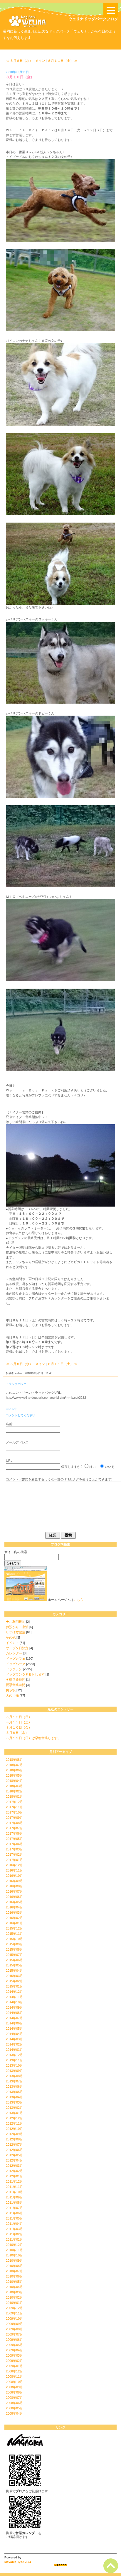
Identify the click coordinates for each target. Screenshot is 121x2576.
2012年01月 (14, 2176)
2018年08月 (14, 1760)
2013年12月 (14, 2055)
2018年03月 (14, 1786)
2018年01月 (14, 1797)
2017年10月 (14, 1812)
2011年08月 (14, 2203)
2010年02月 (14, 2297)
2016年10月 (14, 1876)
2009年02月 (14, 2361)
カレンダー (14, 1653)
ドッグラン (14, 1669)
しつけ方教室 (16, 1632)
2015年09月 (14, 1944)
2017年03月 (14, 1849)
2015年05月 (14, 1965)
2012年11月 (14, 2123)
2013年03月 (14, 2102)
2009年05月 (14, 2345)
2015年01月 (14, 1986)
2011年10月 (14, 2192)
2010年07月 (14, 2271)
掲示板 (11, 1690)
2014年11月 (14, 1997)
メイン (40, 61)
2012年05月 (14, 2155)
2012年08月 (14, 2139)
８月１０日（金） (19, 1727)
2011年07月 (14, 2208)
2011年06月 (14, 2213)
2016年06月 (14, 1897)
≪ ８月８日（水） (19, 61)
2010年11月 (14, 2250)
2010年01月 (14, 2303)
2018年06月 (14, 1770)
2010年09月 (14, 2261)
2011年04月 (14, 2224)
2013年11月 (14, 2060)
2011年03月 (14, 2229)
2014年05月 (14, 2029)
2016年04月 (14, 1907)
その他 (11, 1637)
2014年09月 (14, 2007)
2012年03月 (14, 2166)
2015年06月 (14, 1960)
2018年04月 (14, 1781)
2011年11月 (14, 2187)
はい (93, 1467)
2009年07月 (14, 2334)
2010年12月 (14, 2245)
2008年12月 (14, 2371)
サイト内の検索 (16, 1552)
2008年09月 (14, 2387)
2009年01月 (14, 2366)
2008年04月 (14, 2413)
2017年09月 (14, 1818)
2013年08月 (14, 2076)
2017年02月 (14, 1855)
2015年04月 (14, 1971)
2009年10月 (14, 2319)
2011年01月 (14, 2239)
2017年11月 (14, 1807)
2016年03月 (14, 1913)
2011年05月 (14, 2218)
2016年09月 (14, 1881)
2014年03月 (14, 2039)
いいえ (110, 1467)
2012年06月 (14, 2150)
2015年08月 (14, 1949)
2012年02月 (14, 2171)
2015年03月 (14, 1976)
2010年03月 (14, 2292)
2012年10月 (14, 2129)
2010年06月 (14, 2276)
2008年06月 (14, 2403)
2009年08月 (14, 2329)
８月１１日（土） (19, 1722)
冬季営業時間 (16, 1680)
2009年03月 (14, 2355)
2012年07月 (14, 2145)
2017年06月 (14, 1833)
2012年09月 (14, 2134)
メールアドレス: (18, 1442)
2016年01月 (14, 1923)
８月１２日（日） (19, 1717)
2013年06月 (14, 2087)
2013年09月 (14, 2071)
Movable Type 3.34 (18, 2562)
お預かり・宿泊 (17, 1627)
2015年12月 (14, 1928)
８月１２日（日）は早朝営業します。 (33, 1738)
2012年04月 (14, 2160)
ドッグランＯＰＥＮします (25, 1674)
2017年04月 (14, 1844)
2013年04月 (14, 2097)
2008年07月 (14, 2398)
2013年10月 (14, 2065)
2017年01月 (14, 1860)
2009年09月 (14, 2324)
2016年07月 (14, 1891)
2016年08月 (14, 1886)
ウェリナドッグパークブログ (93, 19)
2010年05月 (14, 2282)
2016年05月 (14, 1902)
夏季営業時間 (16, 1685)
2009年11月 (14, 2313)
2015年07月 (14, 1955)
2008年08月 (14, 2392)
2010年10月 (14, 2255)
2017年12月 (14, 1802)
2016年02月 (14, 1918)
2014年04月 (14, 2034)
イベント (12, 1643)
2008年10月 (14, 2382)
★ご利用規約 (16, 1622)
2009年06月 (14, 2340)
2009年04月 (14, 2350)
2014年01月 (14, 2050)
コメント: (13, 1479)
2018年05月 (14, 1775)
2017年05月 (14, 1839)
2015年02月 (14, 1981)
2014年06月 (14, 2023)
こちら (79, 1600)
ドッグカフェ (16, 1659)
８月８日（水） (17, 1733)
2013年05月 (14, 2092)
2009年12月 (14, 2308)
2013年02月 (14, 2108)
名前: (10, 1424)
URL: (10, 1461)
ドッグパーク (16, 1664)
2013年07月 (14, 2081)
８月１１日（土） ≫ (63, 61)
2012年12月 (14, 2118)
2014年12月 (14, 1992)
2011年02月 (14, 2234)
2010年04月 (14, 2287)
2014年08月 (14, 2013)
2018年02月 (14, 1791)
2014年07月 (14, 2018)
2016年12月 (14, 1865)
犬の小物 (12, 1695)
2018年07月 (14, 1765)
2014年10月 (14, 2002)
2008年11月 (14, 2377)
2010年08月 (14, 2266)
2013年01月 (14, 2113)
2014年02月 (14, 2044)
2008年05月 (14, 2408)
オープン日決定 (17, 1648)
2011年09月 (14, 2197)
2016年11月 (14, 1870)
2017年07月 (14, 1828)
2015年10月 (14, 1939)
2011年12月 (14, 2181)
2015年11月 (14, 1934)
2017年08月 (14, 1823)
